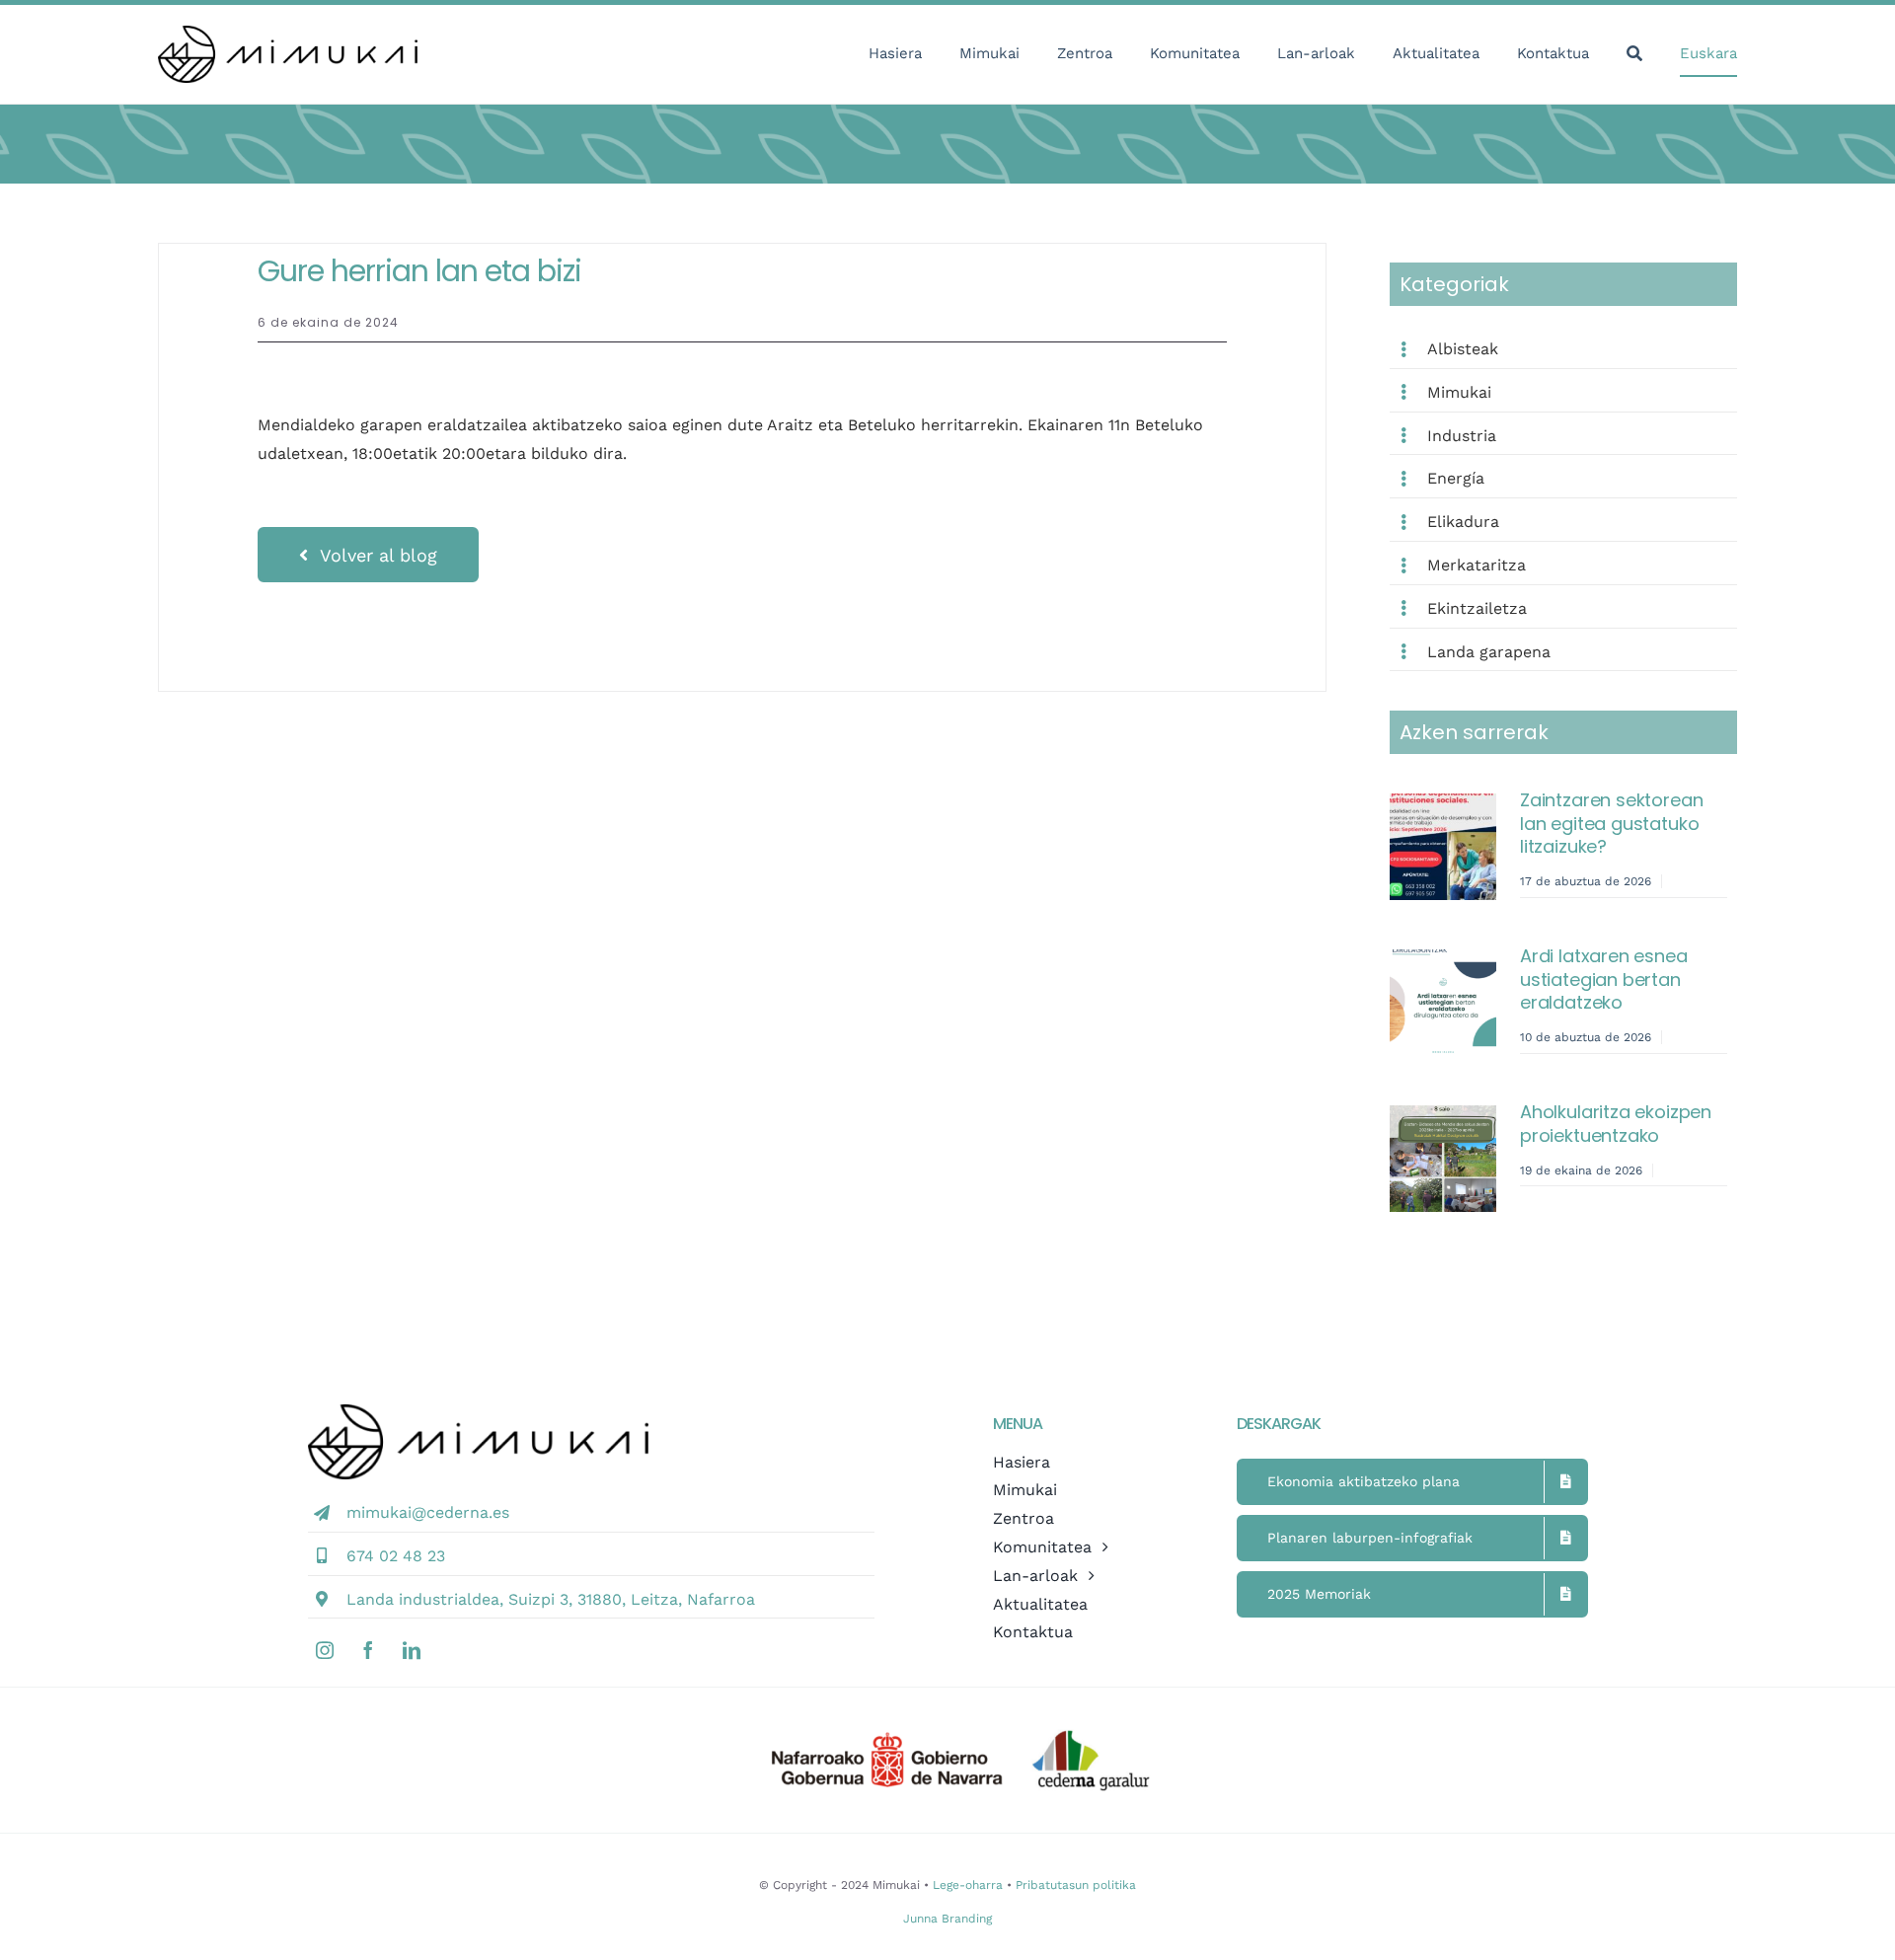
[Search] (1634, 55)
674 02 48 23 (396, 1556)
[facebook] (368, 1650)
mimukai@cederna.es (428, 1512)
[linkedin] (412, 1650)
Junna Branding (947, 1919)
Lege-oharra (968, 1885)
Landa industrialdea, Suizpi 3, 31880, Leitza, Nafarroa (551, 1599)
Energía (1456, 478)
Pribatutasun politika (1076, 1885)
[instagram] (325, 1650)
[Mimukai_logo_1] (288, 33)
